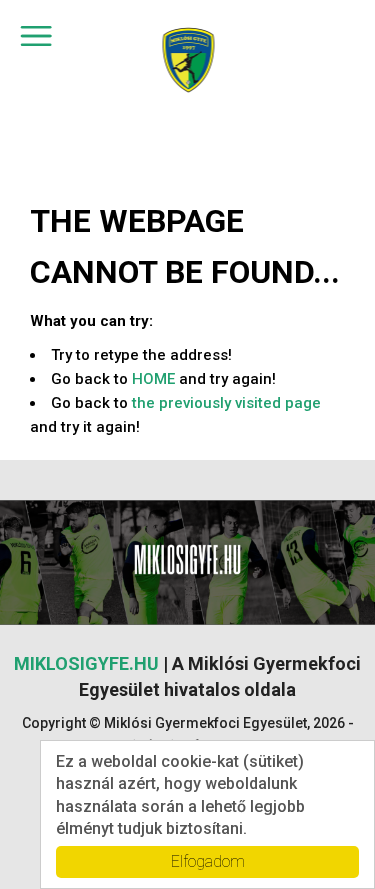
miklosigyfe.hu (86, 663)
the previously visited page (226, 403)
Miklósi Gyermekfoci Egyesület (187, 60)
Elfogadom (208, 861)
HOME (153, 379)
